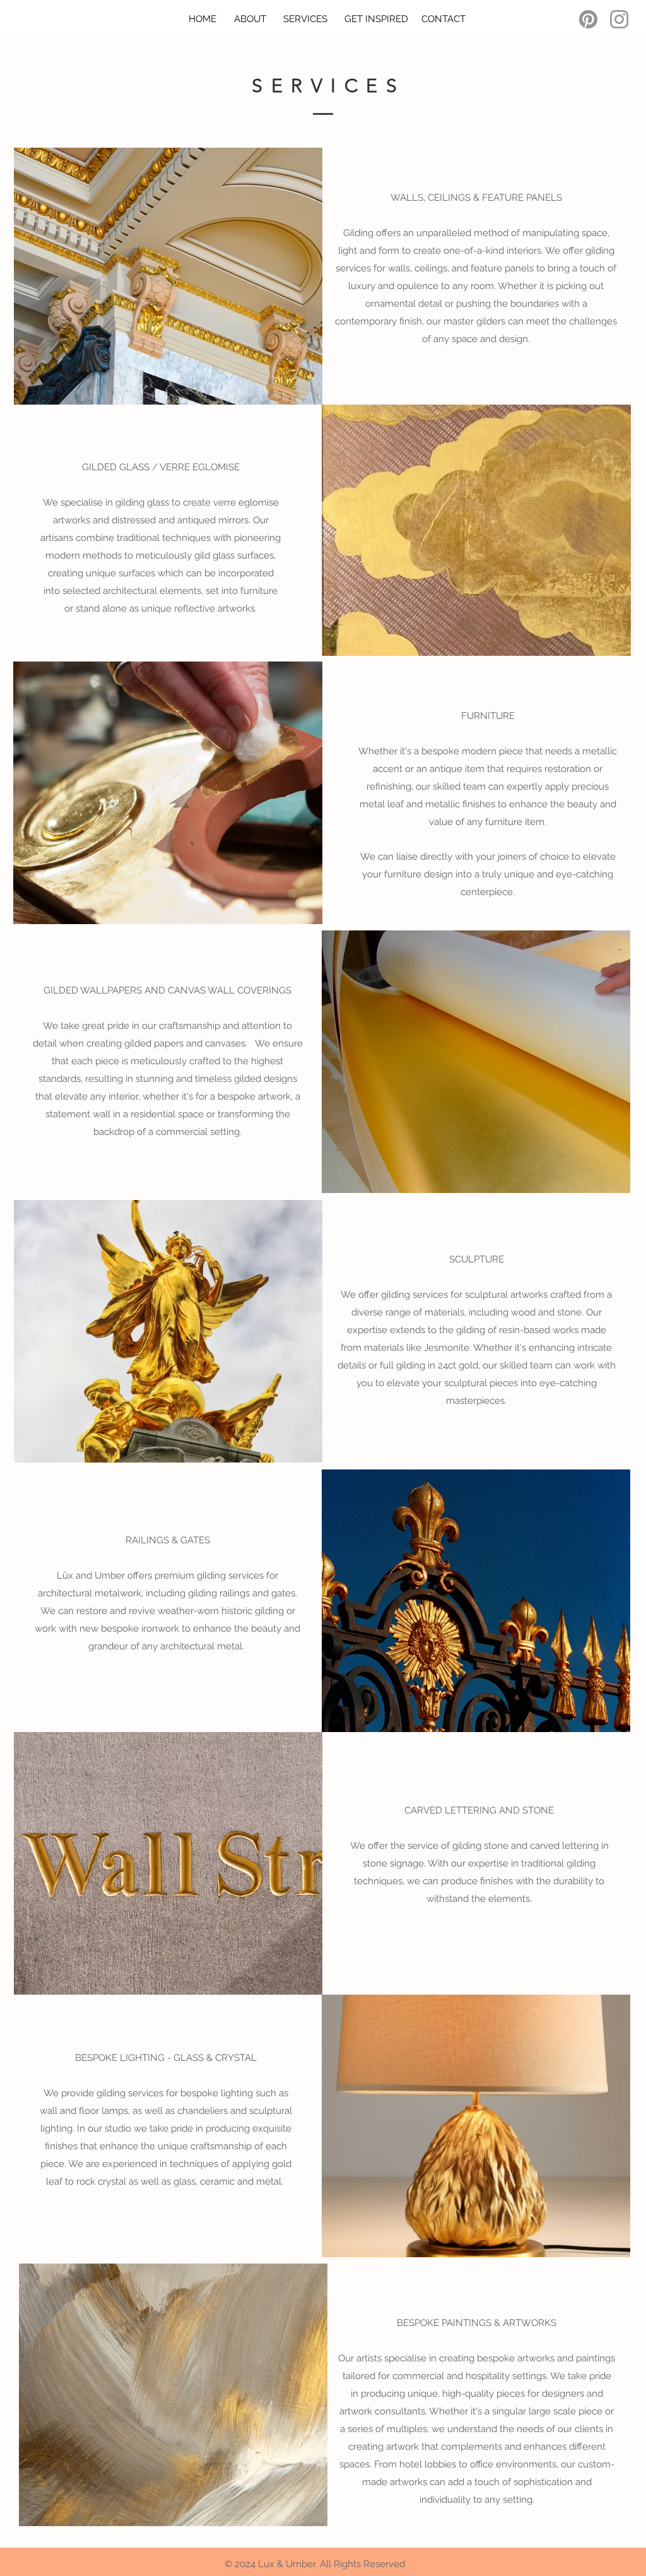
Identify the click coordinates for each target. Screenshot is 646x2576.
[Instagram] (619, 19)
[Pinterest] (588, 19)
